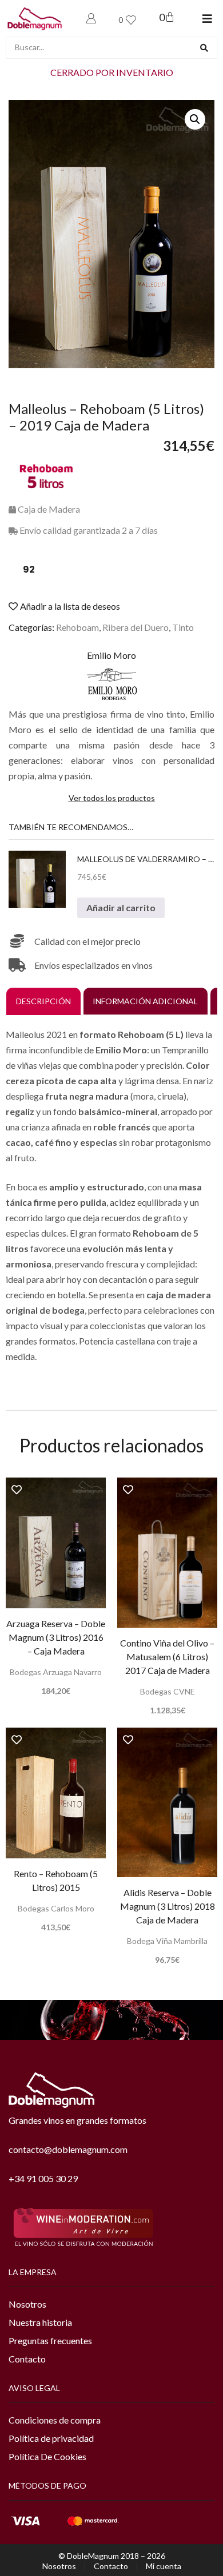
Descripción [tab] (43, 1001)
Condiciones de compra (55, 2420)
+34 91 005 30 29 (43, 2178)
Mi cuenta (164, 2566)
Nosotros (27, 2304)
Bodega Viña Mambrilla (167, 1941)
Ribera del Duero (136, 627)
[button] (207, 19)
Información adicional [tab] (145, 1001)
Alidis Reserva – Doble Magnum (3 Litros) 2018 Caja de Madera (168, 1906)
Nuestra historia (40, 2322)
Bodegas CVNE (168, 1691)
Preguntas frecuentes (50, 2340)
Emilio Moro (111, 655)
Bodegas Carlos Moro (56, 1908)
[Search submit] (204, 48)
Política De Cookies (47, 2456)
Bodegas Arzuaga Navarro (56, 1672)
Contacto (27, 2359)
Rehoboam (77, 627)
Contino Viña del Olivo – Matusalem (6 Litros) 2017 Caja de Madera (167, 1657)
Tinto (183, 627)
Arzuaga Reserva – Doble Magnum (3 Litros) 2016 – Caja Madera (56, 1637)
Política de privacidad (51, 2438)
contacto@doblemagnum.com (68, 2149)
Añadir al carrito (121, 907)
